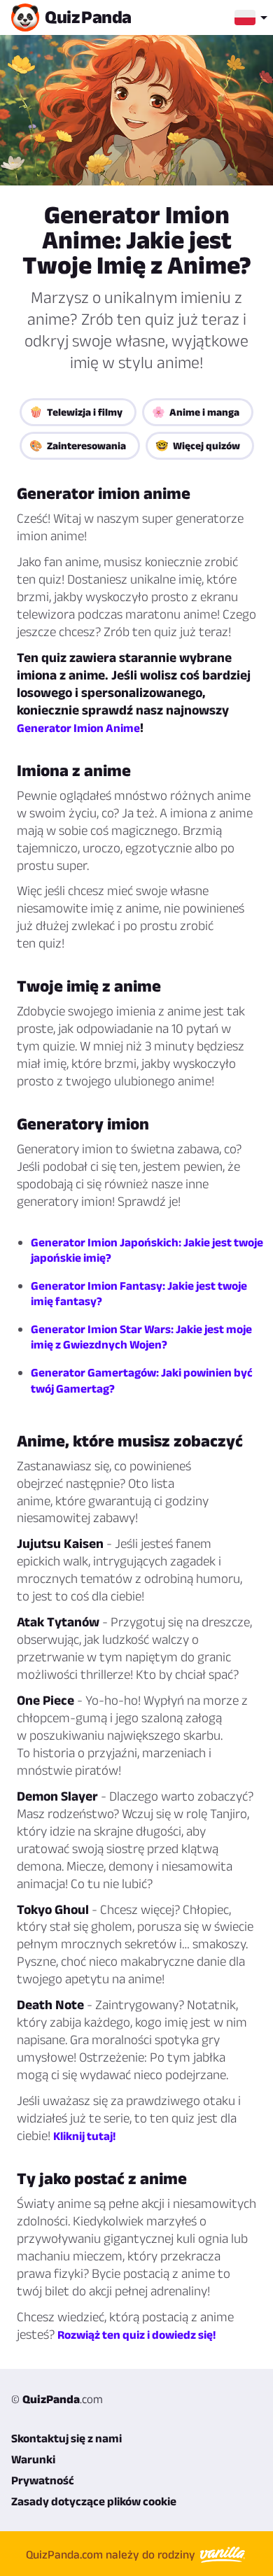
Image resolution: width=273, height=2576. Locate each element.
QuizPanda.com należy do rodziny (112, 2554)
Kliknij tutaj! (84, 2136)
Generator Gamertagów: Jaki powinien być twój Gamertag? (142, 1380)
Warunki (33, 2459)
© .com (57, 2399)
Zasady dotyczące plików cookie (94, 2501)
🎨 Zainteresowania (78, 445)
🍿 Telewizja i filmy (76, 412)
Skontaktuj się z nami (66, 2438)
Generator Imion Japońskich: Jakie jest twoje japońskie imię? (147, 1250)
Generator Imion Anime (78, 728)
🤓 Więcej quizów (198, 445)
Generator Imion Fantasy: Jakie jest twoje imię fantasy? (139, 1293)
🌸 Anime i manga (196, 412)
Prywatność (43, 2480)
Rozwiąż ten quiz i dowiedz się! (136, 2335)
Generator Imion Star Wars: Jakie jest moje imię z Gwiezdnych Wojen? (141, 1337)
